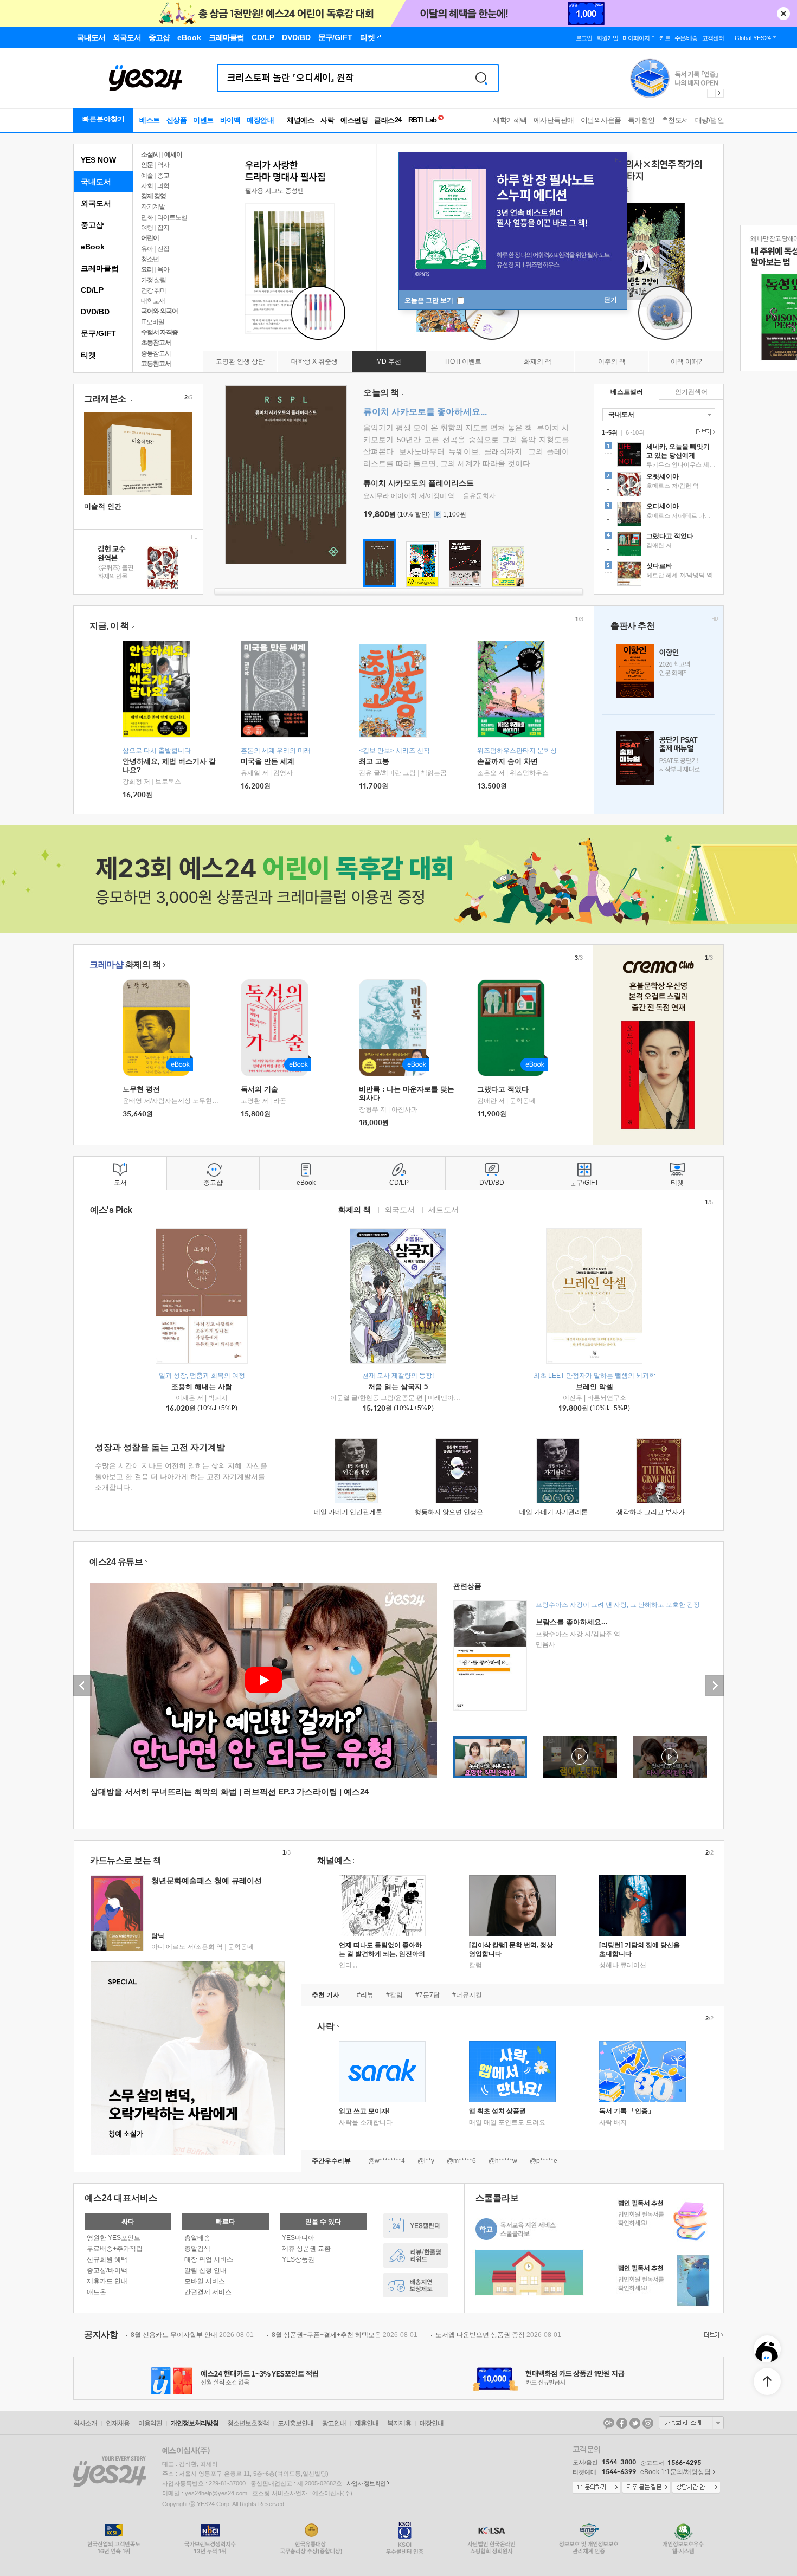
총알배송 (197, 2238)
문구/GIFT (98, 333)
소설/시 (150, 154)
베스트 (150, 120)
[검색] (481, 78)
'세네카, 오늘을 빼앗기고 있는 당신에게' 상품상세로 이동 (659, 456)
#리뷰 (365, 1995)
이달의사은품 (601, 120)
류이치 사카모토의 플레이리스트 (419, 483)
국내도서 (96, 182)
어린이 (150, 238)
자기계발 (153, 206)
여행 (147, 228)
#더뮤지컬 (467, 1995)
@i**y (426, 2161)
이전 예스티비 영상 (82, 1686)
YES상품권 (298, 2259)
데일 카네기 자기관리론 (554, 1512)
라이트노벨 (172, 217)
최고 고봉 (374, 761)
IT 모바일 (153, 322)
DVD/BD (95, 312)
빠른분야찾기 (104, 119)
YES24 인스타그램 (648, 2423)
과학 (163, 186)
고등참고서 (156, 364)
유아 (147, 249)
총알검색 (197, 2249)
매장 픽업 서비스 (209, 2259)
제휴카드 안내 (107, 2281)
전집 (163, 249)
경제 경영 (153, 196)
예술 (147, 176)
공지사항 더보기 (712, 2335)
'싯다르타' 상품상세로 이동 (659, 575)
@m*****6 (461, 2161)
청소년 (150, 259)
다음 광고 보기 (720, 93)
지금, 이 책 (109, 626)
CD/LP (92, 290)
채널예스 (334, 1860)
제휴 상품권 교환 (306, 2249)
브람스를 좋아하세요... (572, 1622)
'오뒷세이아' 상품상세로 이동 (659, 486)
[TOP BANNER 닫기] (783, 14)
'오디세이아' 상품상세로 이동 (659, 515)
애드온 (97, 2292)
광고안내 (334, 2423)
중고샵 (92, 225)
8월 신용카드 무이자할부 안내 (192, 2335)
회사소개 (85, 2423)
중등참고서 (156, 353)
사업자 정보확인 (366, 2483)
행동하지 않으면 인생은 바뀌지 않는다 (470, 1512)
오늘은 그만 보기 (430, 300)
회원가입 (607, 38)
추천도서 (675, 120)
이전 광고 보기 (711, 93)
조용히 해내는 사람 (202, 1387)
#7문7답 (428, 1995)
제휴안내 (367, 2423)
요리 (147, 269)
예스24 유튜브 (116, 1562)
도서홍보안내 (295, 2423)
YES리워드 (416, 2255)
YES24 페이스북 (622, 2423)
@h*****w (503, 2161)
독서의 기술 (259, 1089)
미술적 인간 (103, 506)
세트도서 (444, 1209)
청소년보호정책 (248, 2423)
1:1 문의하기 (596, 2488)
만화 (147, 217)
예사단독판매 (554, 120)
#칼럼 (394, 1995)
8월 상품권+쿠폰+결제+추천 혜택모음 (345, 2335)
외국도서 (96, 203)
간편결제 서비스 (208, 2292)
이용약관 (150, 2423)
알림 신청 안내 (205, 2270)
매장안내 (260, 120)
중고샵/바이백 (107, 2270)
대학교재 (153, 301)
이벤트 (203, 120)
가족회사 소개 (691, 2423)
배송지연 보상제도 (416, 2285)
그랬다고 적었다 (503, 1089)
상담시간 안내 (696, 2488)
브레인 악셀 (594, 1387)
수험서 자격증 (159, 332)
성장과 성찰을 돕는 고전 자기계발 (160, 1447)
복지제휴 (399, 2423)
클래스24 (388, 120)
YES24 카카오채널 (609, 2423)
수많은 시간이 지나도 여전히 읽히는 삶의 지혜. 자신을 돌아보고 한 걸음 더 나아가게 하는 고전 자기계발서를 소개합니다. (181, 1477)
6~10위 (635, 432)
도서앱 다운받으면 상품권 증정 (498, 2335)
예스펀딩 (354, 120)
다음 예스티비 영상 (715, 1686)
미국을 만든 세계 (268, 761)
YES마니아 (298, 2238)
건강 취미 (153, 290)
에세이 (173, 154)
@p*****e (544, 2161)
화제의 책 (125, 964)
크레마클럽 (100, 268)
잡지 (163, 228)
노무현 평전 (141, 1089)
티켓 (88, 355)
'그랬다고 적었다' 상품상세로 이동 (659, 545)
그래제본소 (106, 399)
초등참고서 (156, 343)
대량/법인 (710, 120)
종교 (163, 176)
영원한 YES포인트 (114, 2238)
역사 (163, 165)
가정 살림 (153, 280)
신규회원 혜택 (107, 2259)
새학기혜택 (510, 120)
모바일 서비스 (205, 2281)
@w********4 (387, 2161)
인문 (147, 165)
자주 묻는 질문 (646, 2488)
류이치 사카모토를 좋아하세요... (425, 412)
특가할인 (641, 120)
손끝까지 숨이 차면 (507, 761)
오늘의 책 (381, 393)
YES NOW (98, 160)
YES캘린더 (416, 2226)
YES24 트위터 (635, 2423)
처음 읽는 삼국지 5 (398, 1387)
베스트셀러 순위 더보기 (704, 432)
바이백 (230, 120)
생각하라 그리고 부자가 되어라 (661, 1512)
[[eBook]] (160, 1028)
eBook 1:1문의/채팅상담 (676, 2472)
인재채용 (118, 2423)
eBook (93, 247)
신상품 (177, 120)
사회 (147, 186)
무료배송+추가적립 (115, 2249)
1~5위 (610, 432)
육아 (163, 269)
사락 (327, 120)
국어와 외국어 (159, 311)
